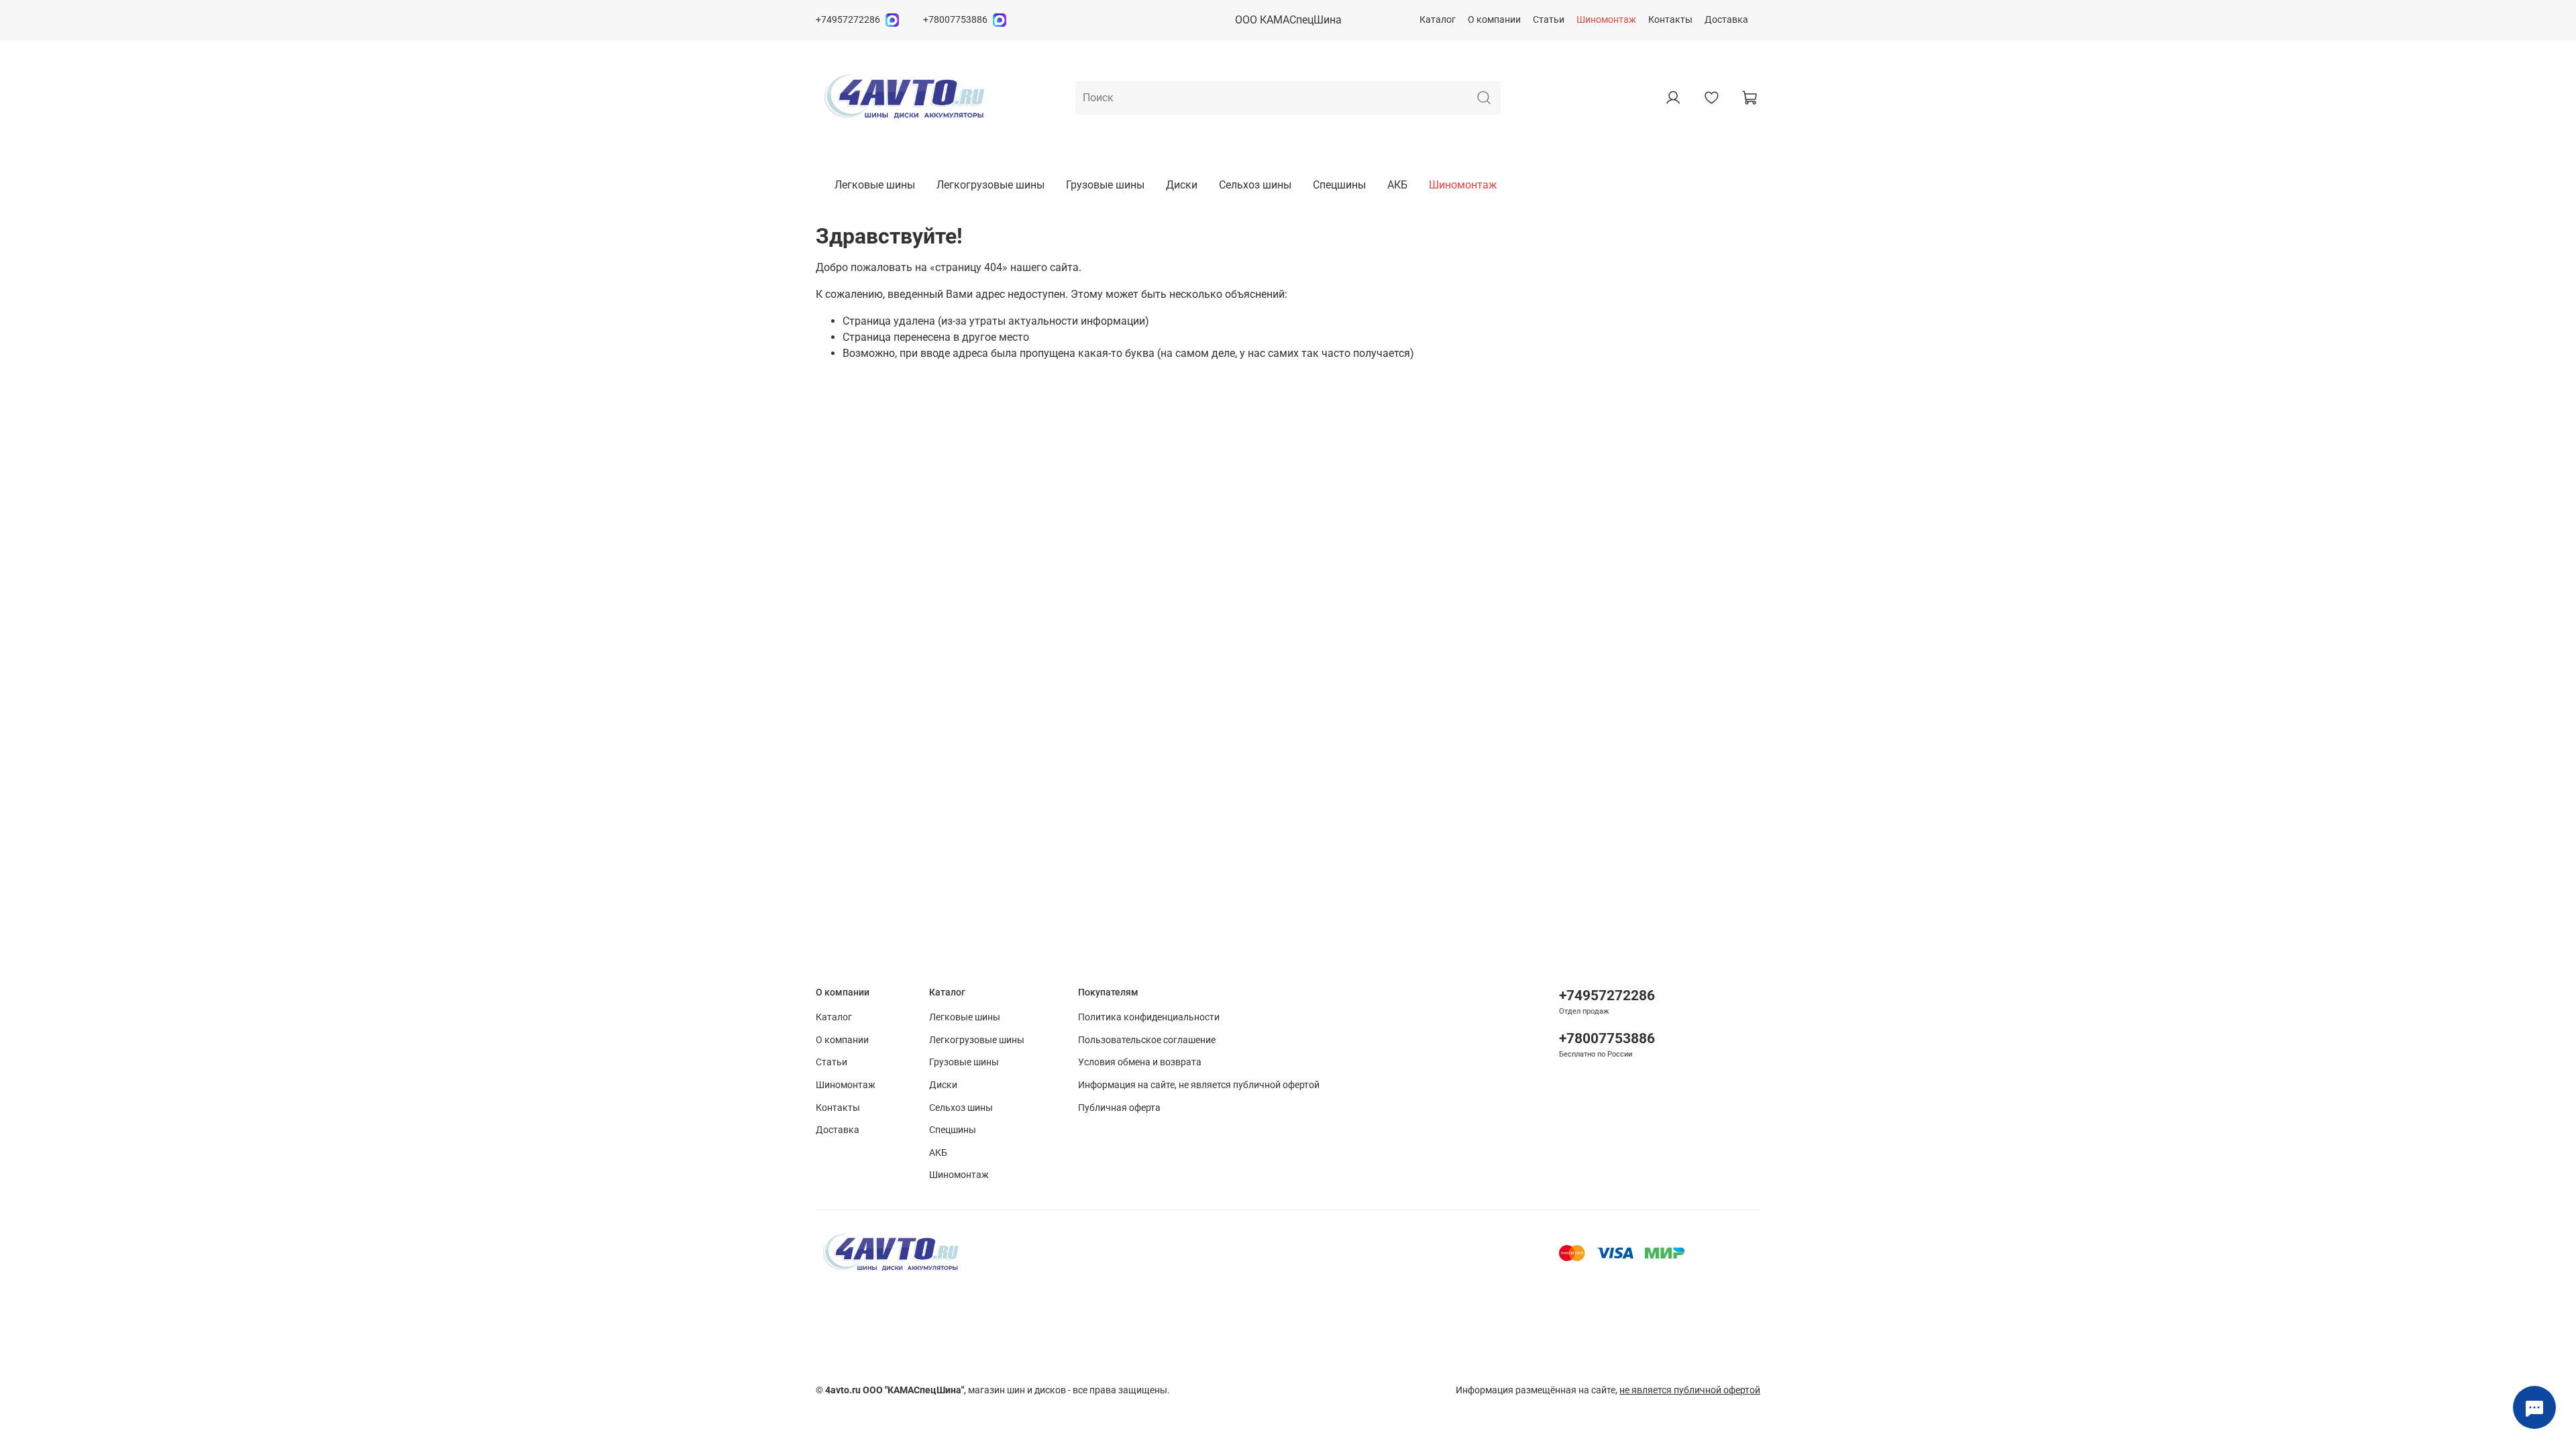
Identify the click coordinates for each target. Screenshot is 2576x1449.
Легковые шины (875, 185)
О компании (1494, 20)
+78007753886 (955, 20)
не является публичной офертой (1690, 1390)
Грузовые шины (1105, 185)
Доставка (1726, 20)
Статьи (1549, 20)
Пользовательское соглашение (1147, 1040)
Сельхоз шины (1255, 185)
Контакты (1670, 20)
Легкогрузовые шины (990, 185)
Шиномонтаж (1606, 20)
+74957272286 (848, 20)
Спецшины (1339, 185)
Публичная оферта (1119, 1108)
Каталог (1438, 20)
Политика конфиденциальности (1149, 1017)
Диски (1182, 185)
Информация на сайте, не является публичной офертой (1199, 1085)
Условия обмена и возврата (1140, 1062)
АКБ (1397, 185)
